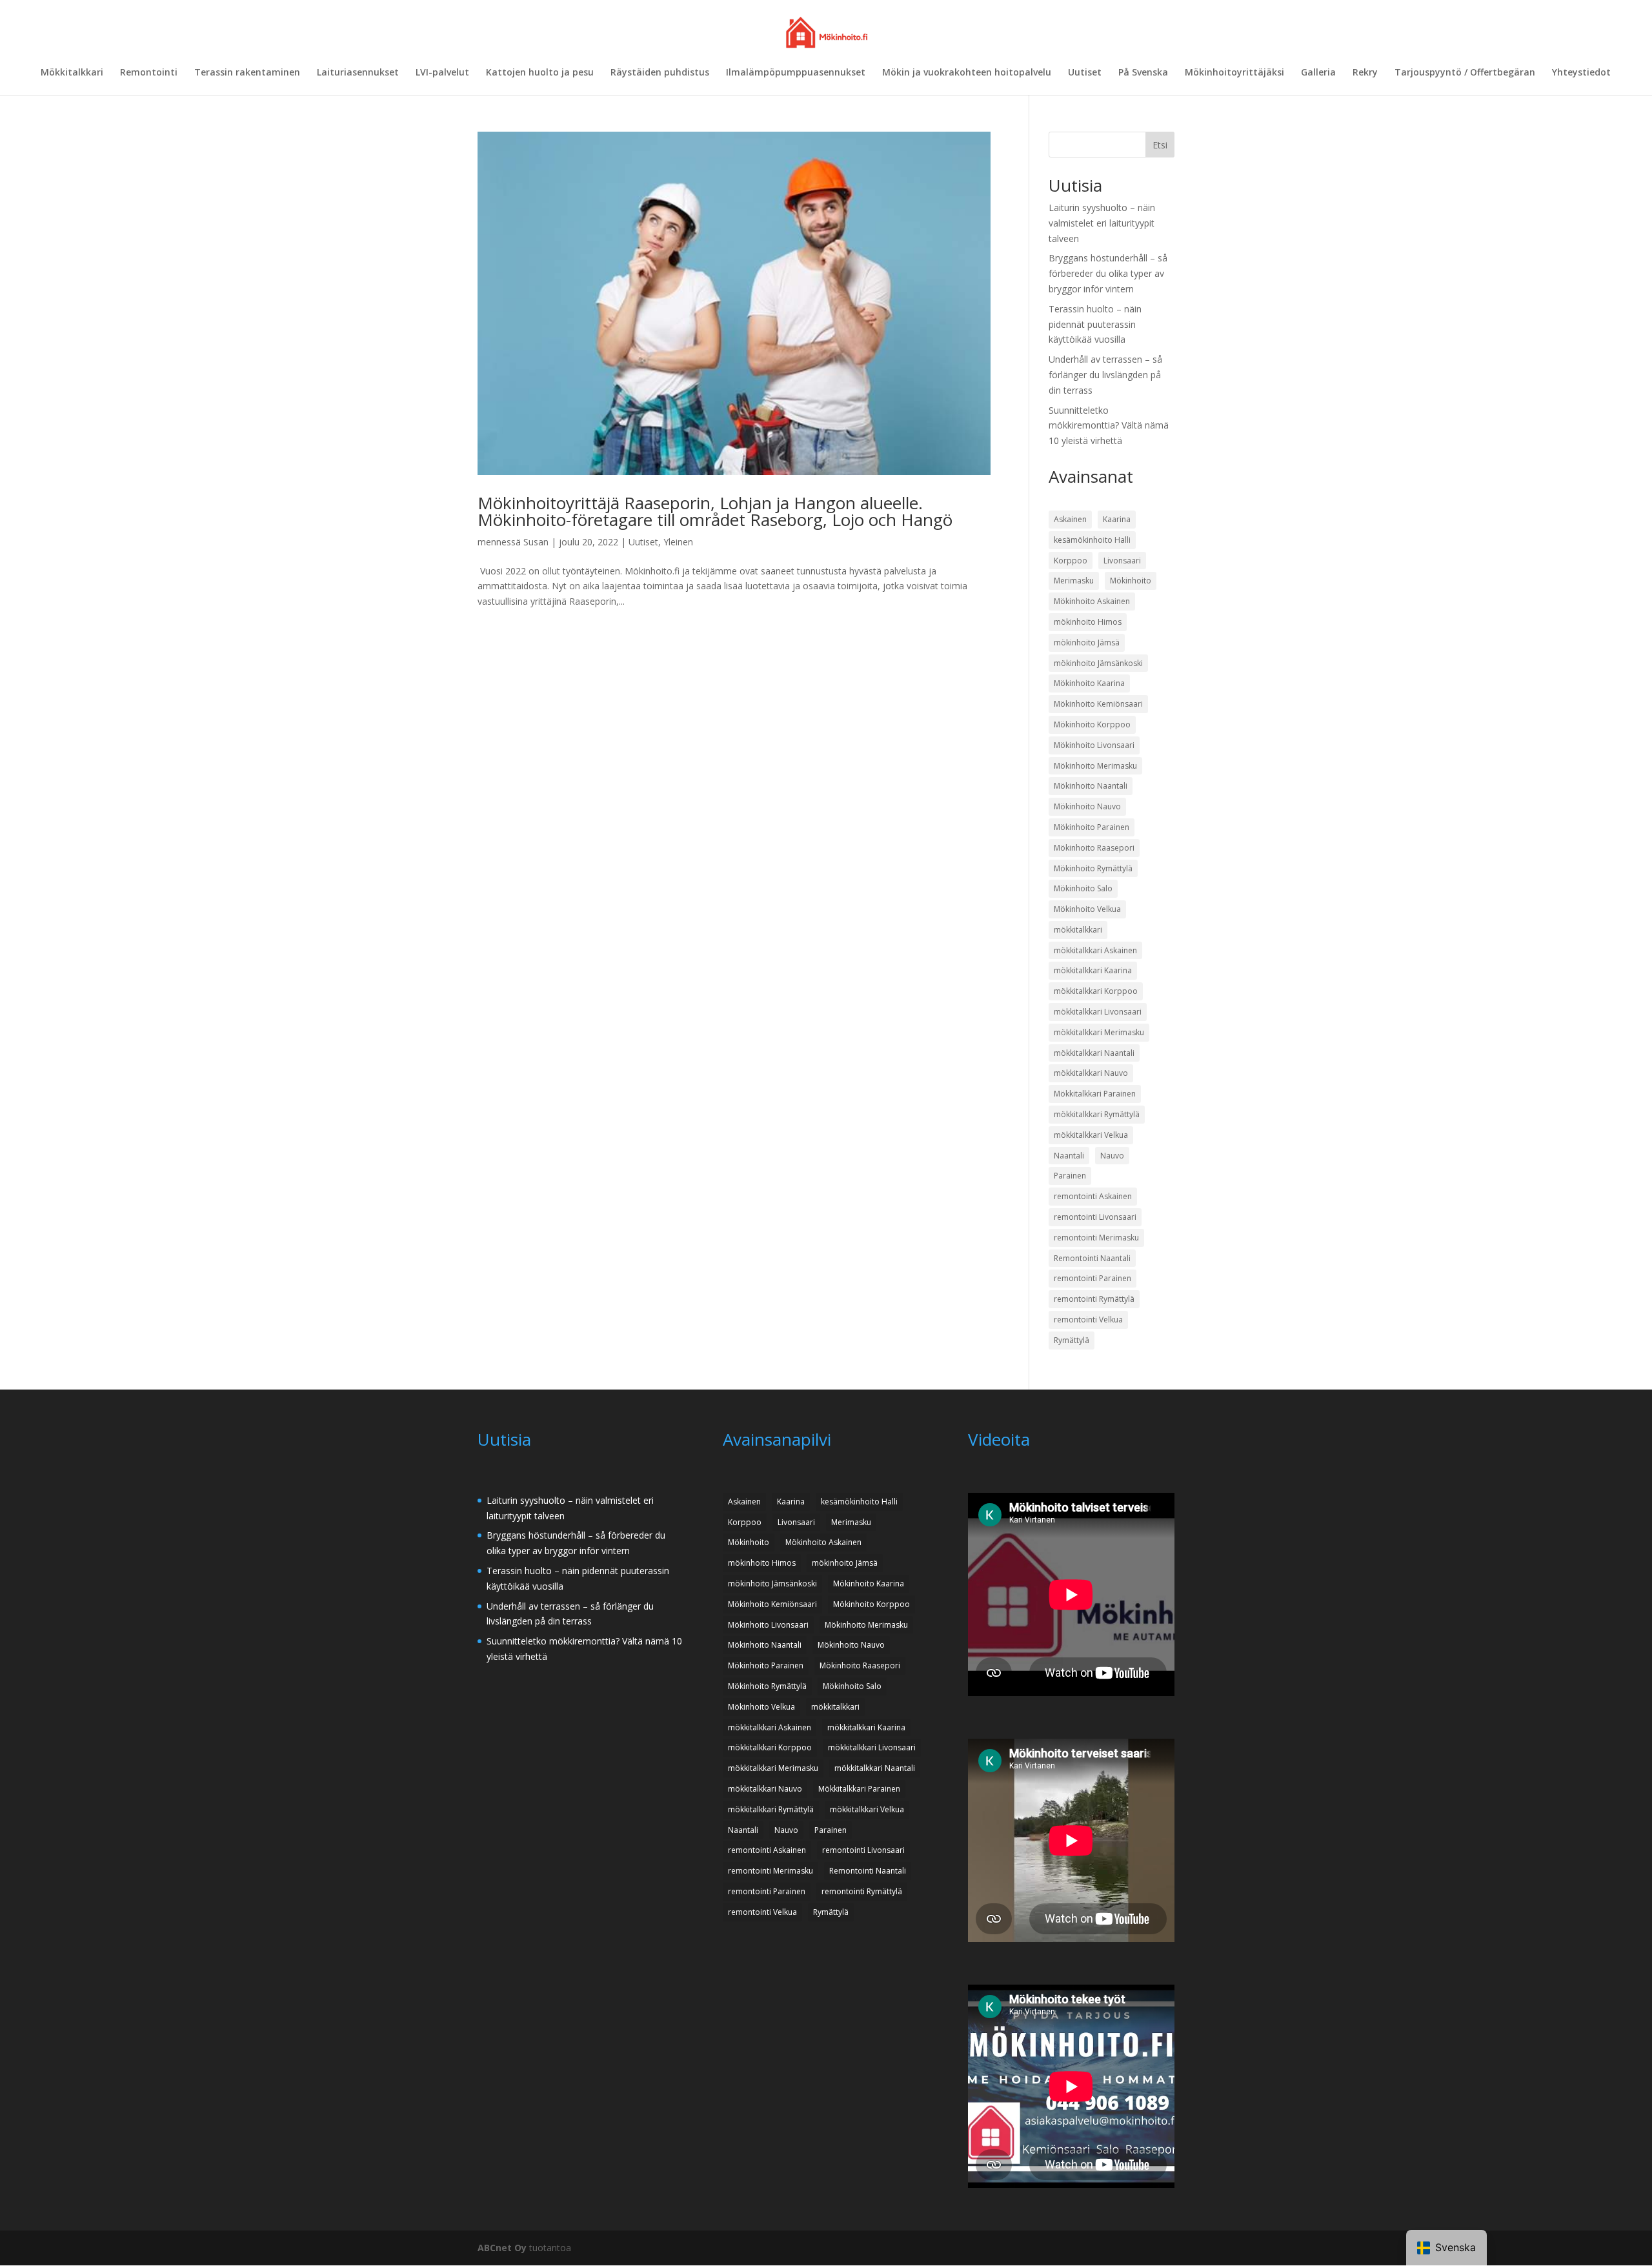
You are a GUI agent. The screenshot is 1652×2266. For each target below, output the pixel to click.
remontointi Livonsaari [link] (1095, 1217)
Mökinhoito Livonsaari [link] (1094, 745)
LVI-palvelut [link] (442, 73)
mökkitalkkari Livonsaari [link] (1098, 1012)
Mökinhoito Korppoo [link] (1092, 724)
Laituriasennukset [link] (358, 73)
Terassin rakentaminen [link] (247, 73)
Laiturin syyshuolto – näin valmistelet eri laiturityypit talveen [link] (1102, 223)
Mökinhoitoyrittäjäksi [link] (1234, 73)
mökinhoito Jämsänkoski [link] (1098, 663)
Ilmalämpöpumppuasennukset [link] (796, 73)
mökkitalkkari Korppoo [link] (1096, 991)
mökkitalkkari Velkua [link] (1091, 1135)
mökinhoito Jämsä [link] (1087, 642)
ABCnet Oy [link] (502, 2248)
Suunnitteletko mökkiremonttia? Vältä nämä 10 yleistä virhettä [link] (1109, 426)
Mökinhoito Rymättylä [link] (1093, 868)
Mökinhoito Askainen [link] (1092, 601)
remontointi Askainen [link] (1093, 1196)
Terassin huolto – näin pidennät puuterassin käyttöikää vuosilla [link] (1095, 324)
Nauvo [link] (1112, 1156)
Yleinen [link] (678, 542)
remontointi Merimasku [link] (1096, 1238)
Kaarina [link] (1117, 519)
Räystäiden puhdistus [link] (660, 73)
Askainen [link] (1070, 519)
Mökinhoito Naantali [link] (1091, 786)
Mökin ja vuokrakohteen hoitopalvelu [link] (967, 73)
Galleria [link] (1318, 73)
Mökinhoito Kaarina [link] (1089, 683)
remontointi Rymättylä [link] (1094, 1299)
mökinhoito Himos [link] (1088, 622)
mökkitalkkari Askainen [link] (1095, 950)
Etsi (1160, 145)
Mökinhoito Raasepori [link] (1094, 848)
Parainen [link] (1070, 1176)
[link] (827, 31)
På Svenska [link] (1143, 73)
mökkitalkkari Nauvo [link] (1091, 1073)
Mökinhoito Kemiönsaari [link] (1098, 704)
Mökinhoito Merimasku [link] (1095, 766)
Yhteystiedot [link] (1581, 73)
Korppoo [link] (1071, 561)
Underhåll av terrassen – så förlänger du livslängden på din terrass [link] (1105, 375)
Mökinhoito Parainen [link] (1092, 827)
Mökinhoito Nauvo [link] (1087, 806)
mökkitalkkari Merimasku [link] (1099, 1032)
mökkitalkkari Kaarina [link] (1093, 970)
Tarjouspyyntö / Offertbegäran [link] (1465, 73)
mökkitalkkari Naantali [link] (1094, 1053)
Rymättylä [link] (1072, 1340)
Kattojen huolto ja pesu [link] (540, 73)
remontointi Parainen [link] (1093, 1278)
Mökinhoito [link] (1131, 581)
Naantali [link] (1069, 1156)
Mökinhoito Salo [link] (1083, 888)
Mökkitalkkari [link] (72, 73)
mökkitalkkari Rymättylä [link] (1097, 1114)
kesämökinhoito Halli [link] (1092, 540)
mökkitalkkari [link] (1078, 930)
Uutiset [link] (1085, 73)
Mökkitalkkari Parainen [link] (1095, 1094)
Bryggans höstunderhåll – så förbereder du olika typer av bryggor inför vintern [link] (1108, 273)
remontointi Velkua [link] (1088, 1320)
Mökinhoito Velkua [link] (1087, 909)
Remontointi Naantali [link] (1092, 1258)
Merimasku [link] (1074, 581)
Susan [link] (536, 542)
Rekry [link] (1365, 73)
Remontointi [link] (149, 73)
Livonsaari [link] (1122, 561)
